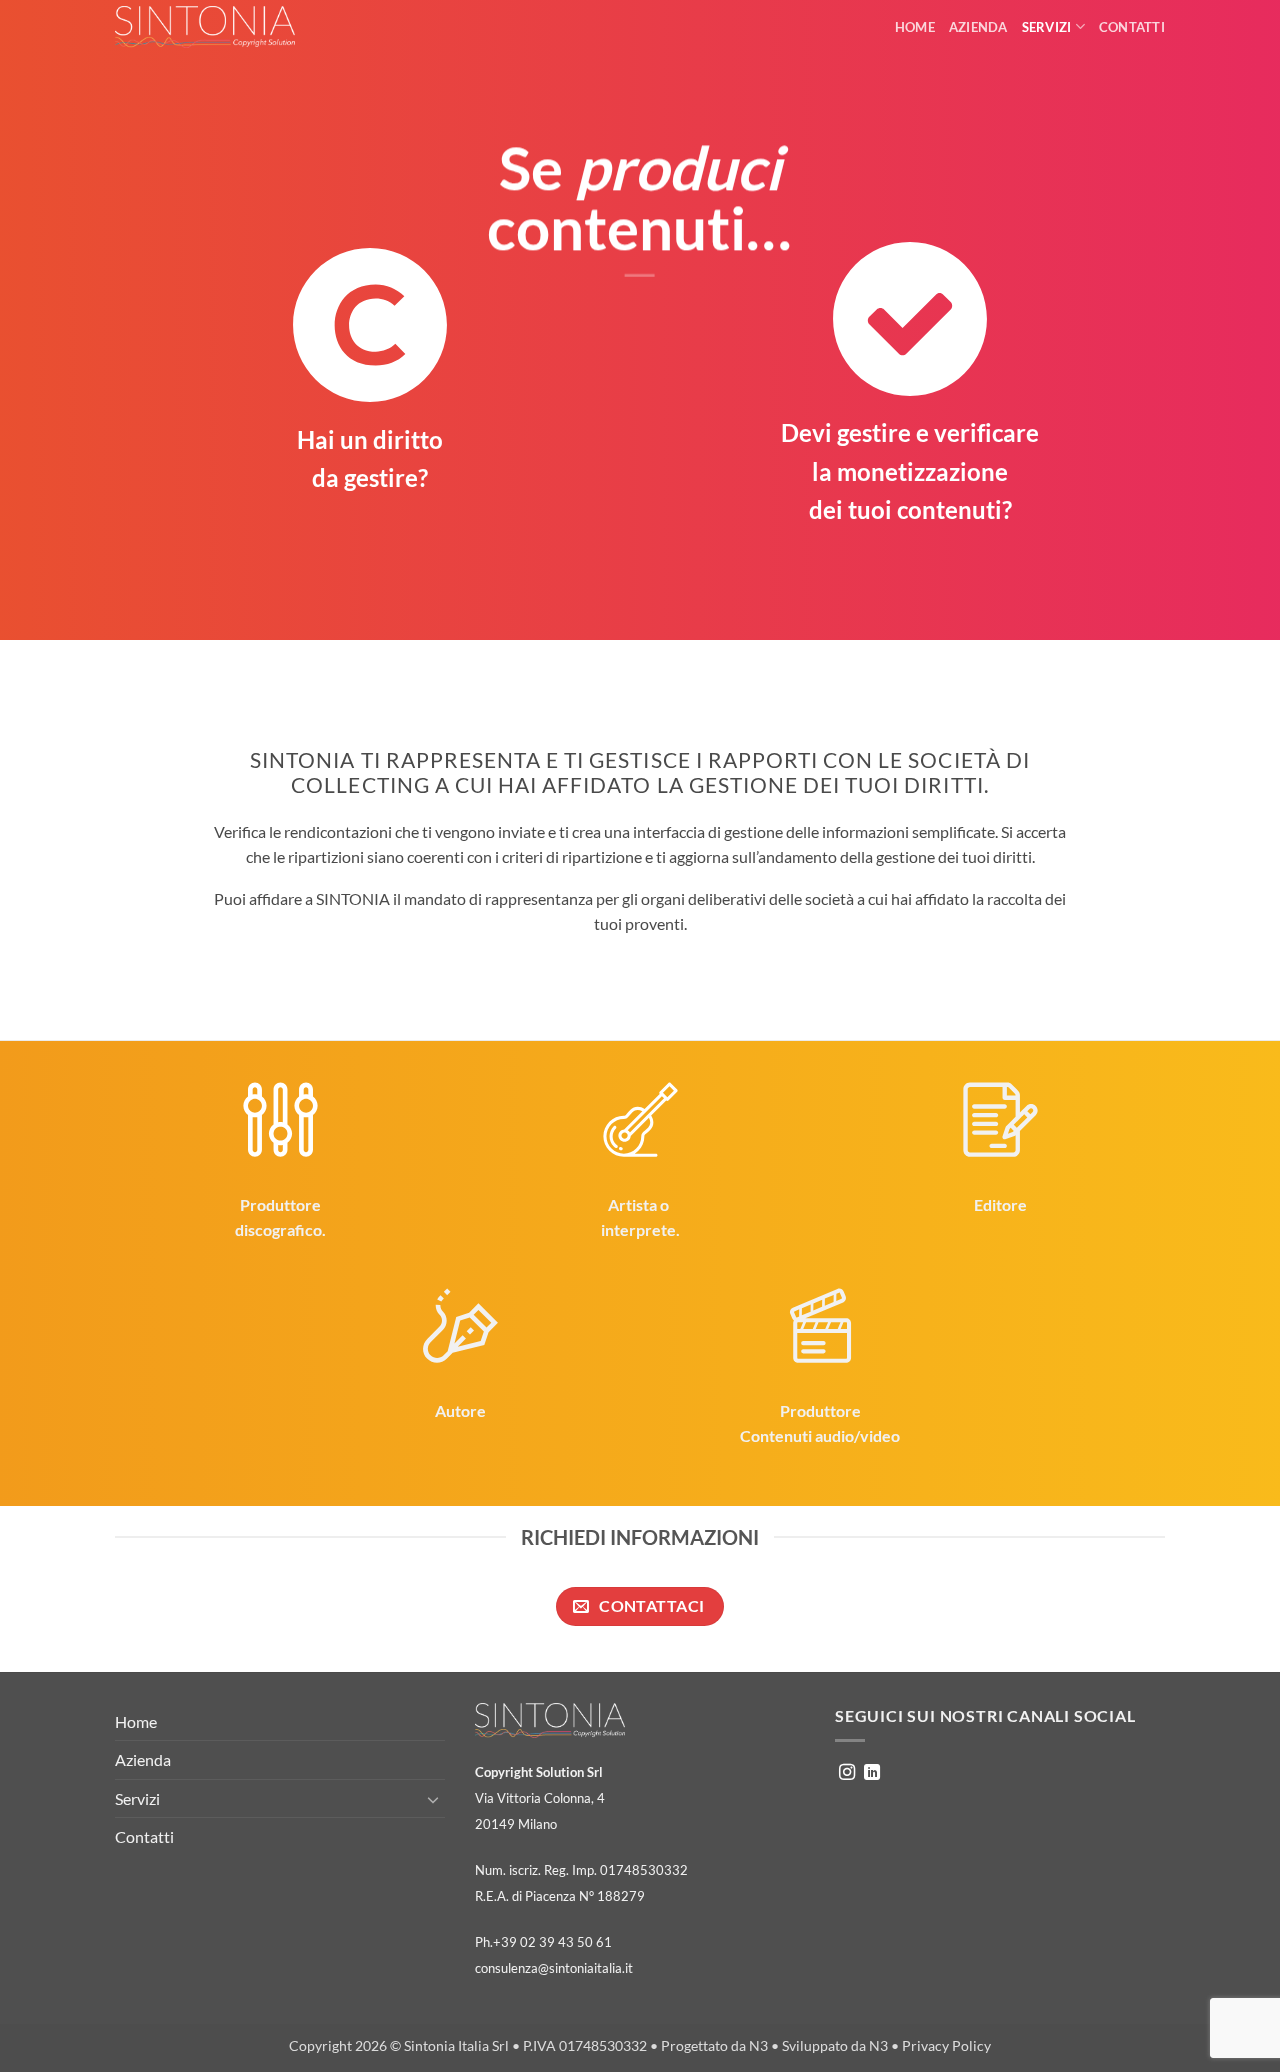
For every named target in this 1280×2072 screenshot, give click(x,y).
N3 (758, 2045)
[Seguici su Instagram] (847, 1773)
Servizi (1047, 27)
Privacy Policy (946, 2045)
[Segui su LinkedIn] (872, 1773)
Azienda (978, 27)
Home (915, 27)
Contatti (1132, 27)
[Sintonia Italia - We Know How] (205, 27)
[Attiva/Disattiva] (433, 1799)
